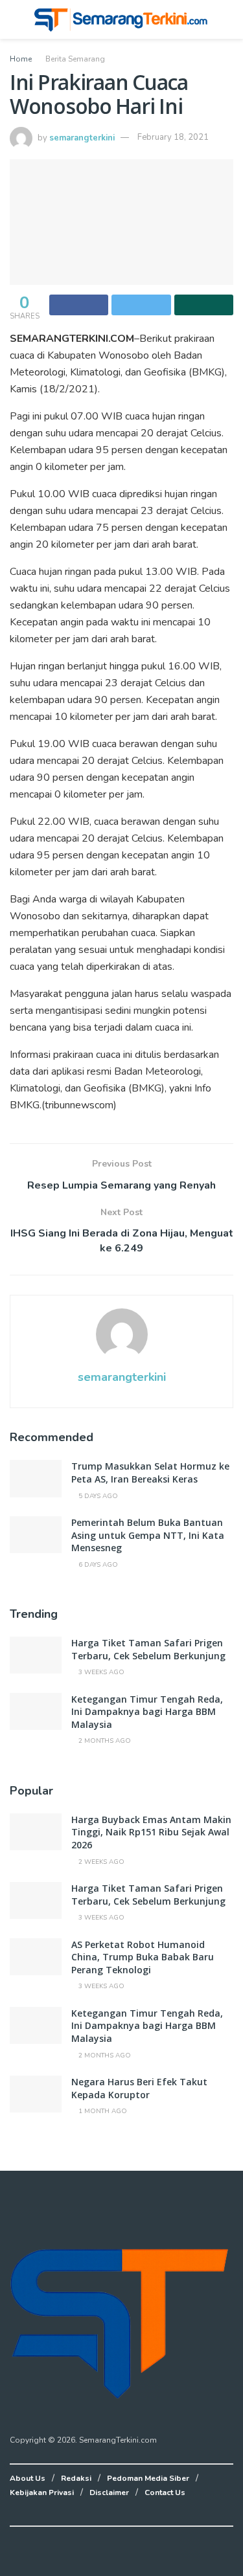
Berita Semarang (75, 59)
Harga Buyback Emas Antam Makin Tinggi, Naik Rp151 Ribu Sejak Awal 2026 (151, 1832)
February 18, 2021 (173, 137)
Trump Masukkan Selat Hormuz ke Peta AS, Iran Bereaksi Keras (150, 1473)
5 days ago (97, 1496)
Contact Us (165, 2492)
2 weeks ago (100, 1862)
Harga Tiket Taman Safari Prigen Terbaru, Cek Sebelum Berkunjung (148, 1649)
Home (21, 59)
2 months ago (104, 1741)
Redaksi (76, 2478)
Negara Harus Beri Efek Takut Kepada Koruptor (139, 2088)
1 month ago (102, 2111)
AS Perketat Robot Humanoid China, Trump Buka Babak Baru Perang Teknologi (143, 1957)
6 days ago (97, 1565)
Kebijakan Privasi (42, 2492)
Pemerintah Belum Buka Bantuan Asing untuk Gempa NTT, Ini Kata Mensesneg (148, 1535)
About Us (28, 2478)
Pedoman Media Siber (148, 2478)
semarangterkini (82, 137)
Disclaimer (109, 2492)
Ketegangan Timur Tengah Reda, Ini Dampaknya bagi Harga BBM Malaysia (147, 1712)
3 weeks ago (100, 1672)
